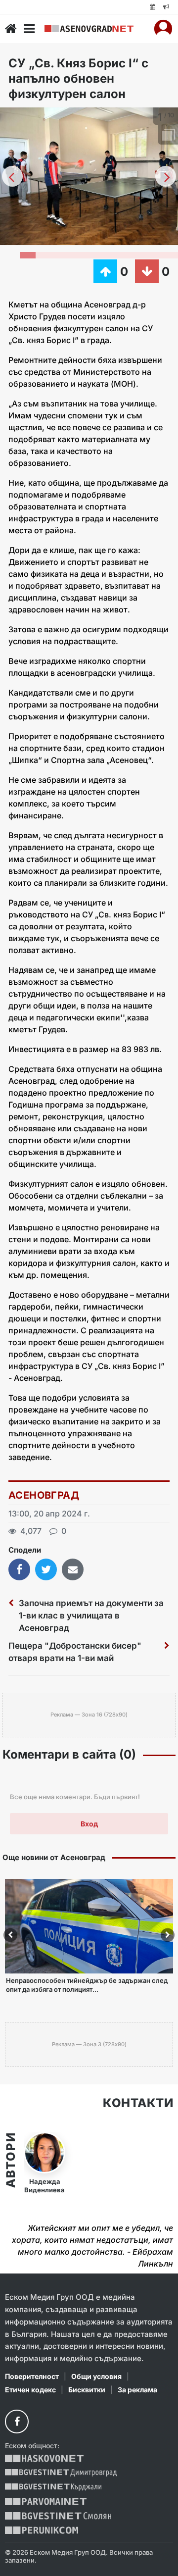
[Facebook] (17, 2422)
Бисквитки (87, 2390)
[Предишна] (12, 176)
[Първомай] (46, 2501)
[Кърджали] (53, 2487)
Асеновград (44, 1495)
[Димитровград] (61, 2473)
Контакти (138, 2103)
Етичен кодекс (30, 2390)
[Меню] (29, 29)
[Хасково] (44, 2458)
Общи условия (96, 2376)
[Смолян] (58, 2516)
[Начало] (11, 29)
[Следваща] (166, 176)
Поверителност (32, 2376)
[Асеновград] (89, 29)
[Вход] (163, 29)
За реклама (137, 2390)
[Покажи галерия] (167, 136)
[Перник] (42, 2530)
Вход (89, 1824)
